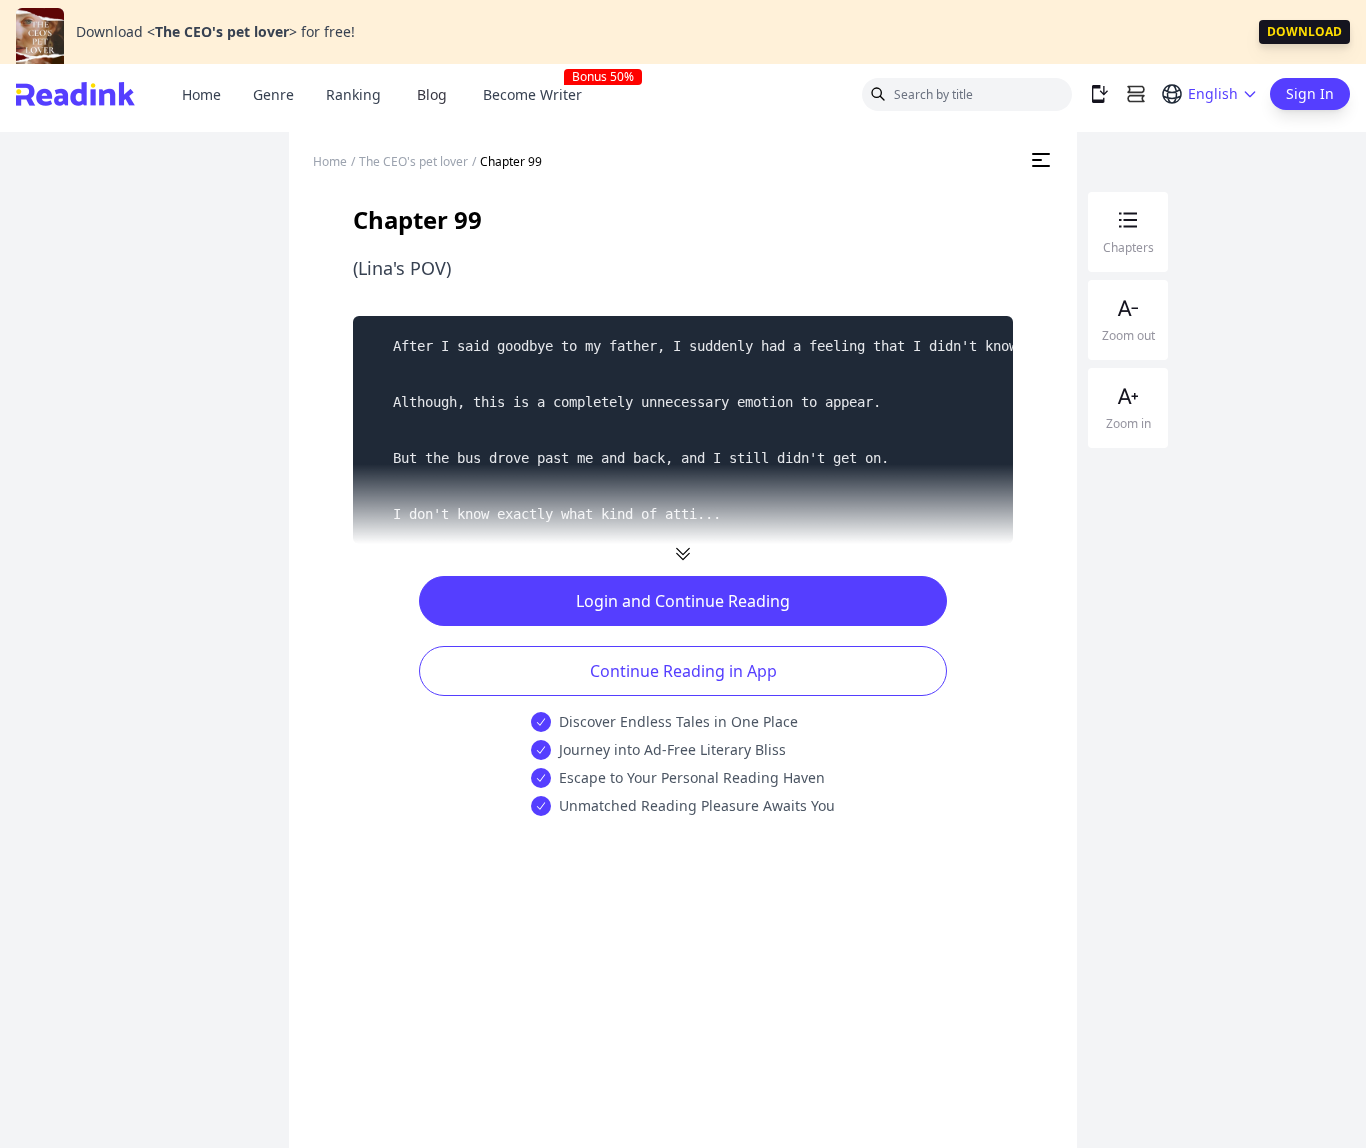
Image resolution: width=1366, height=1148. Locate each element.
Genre (273, 94)
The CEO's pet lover (413, 161)
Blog (432, 94)
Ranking (353, 94)
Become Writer (540, 94)
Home (201, 94)
